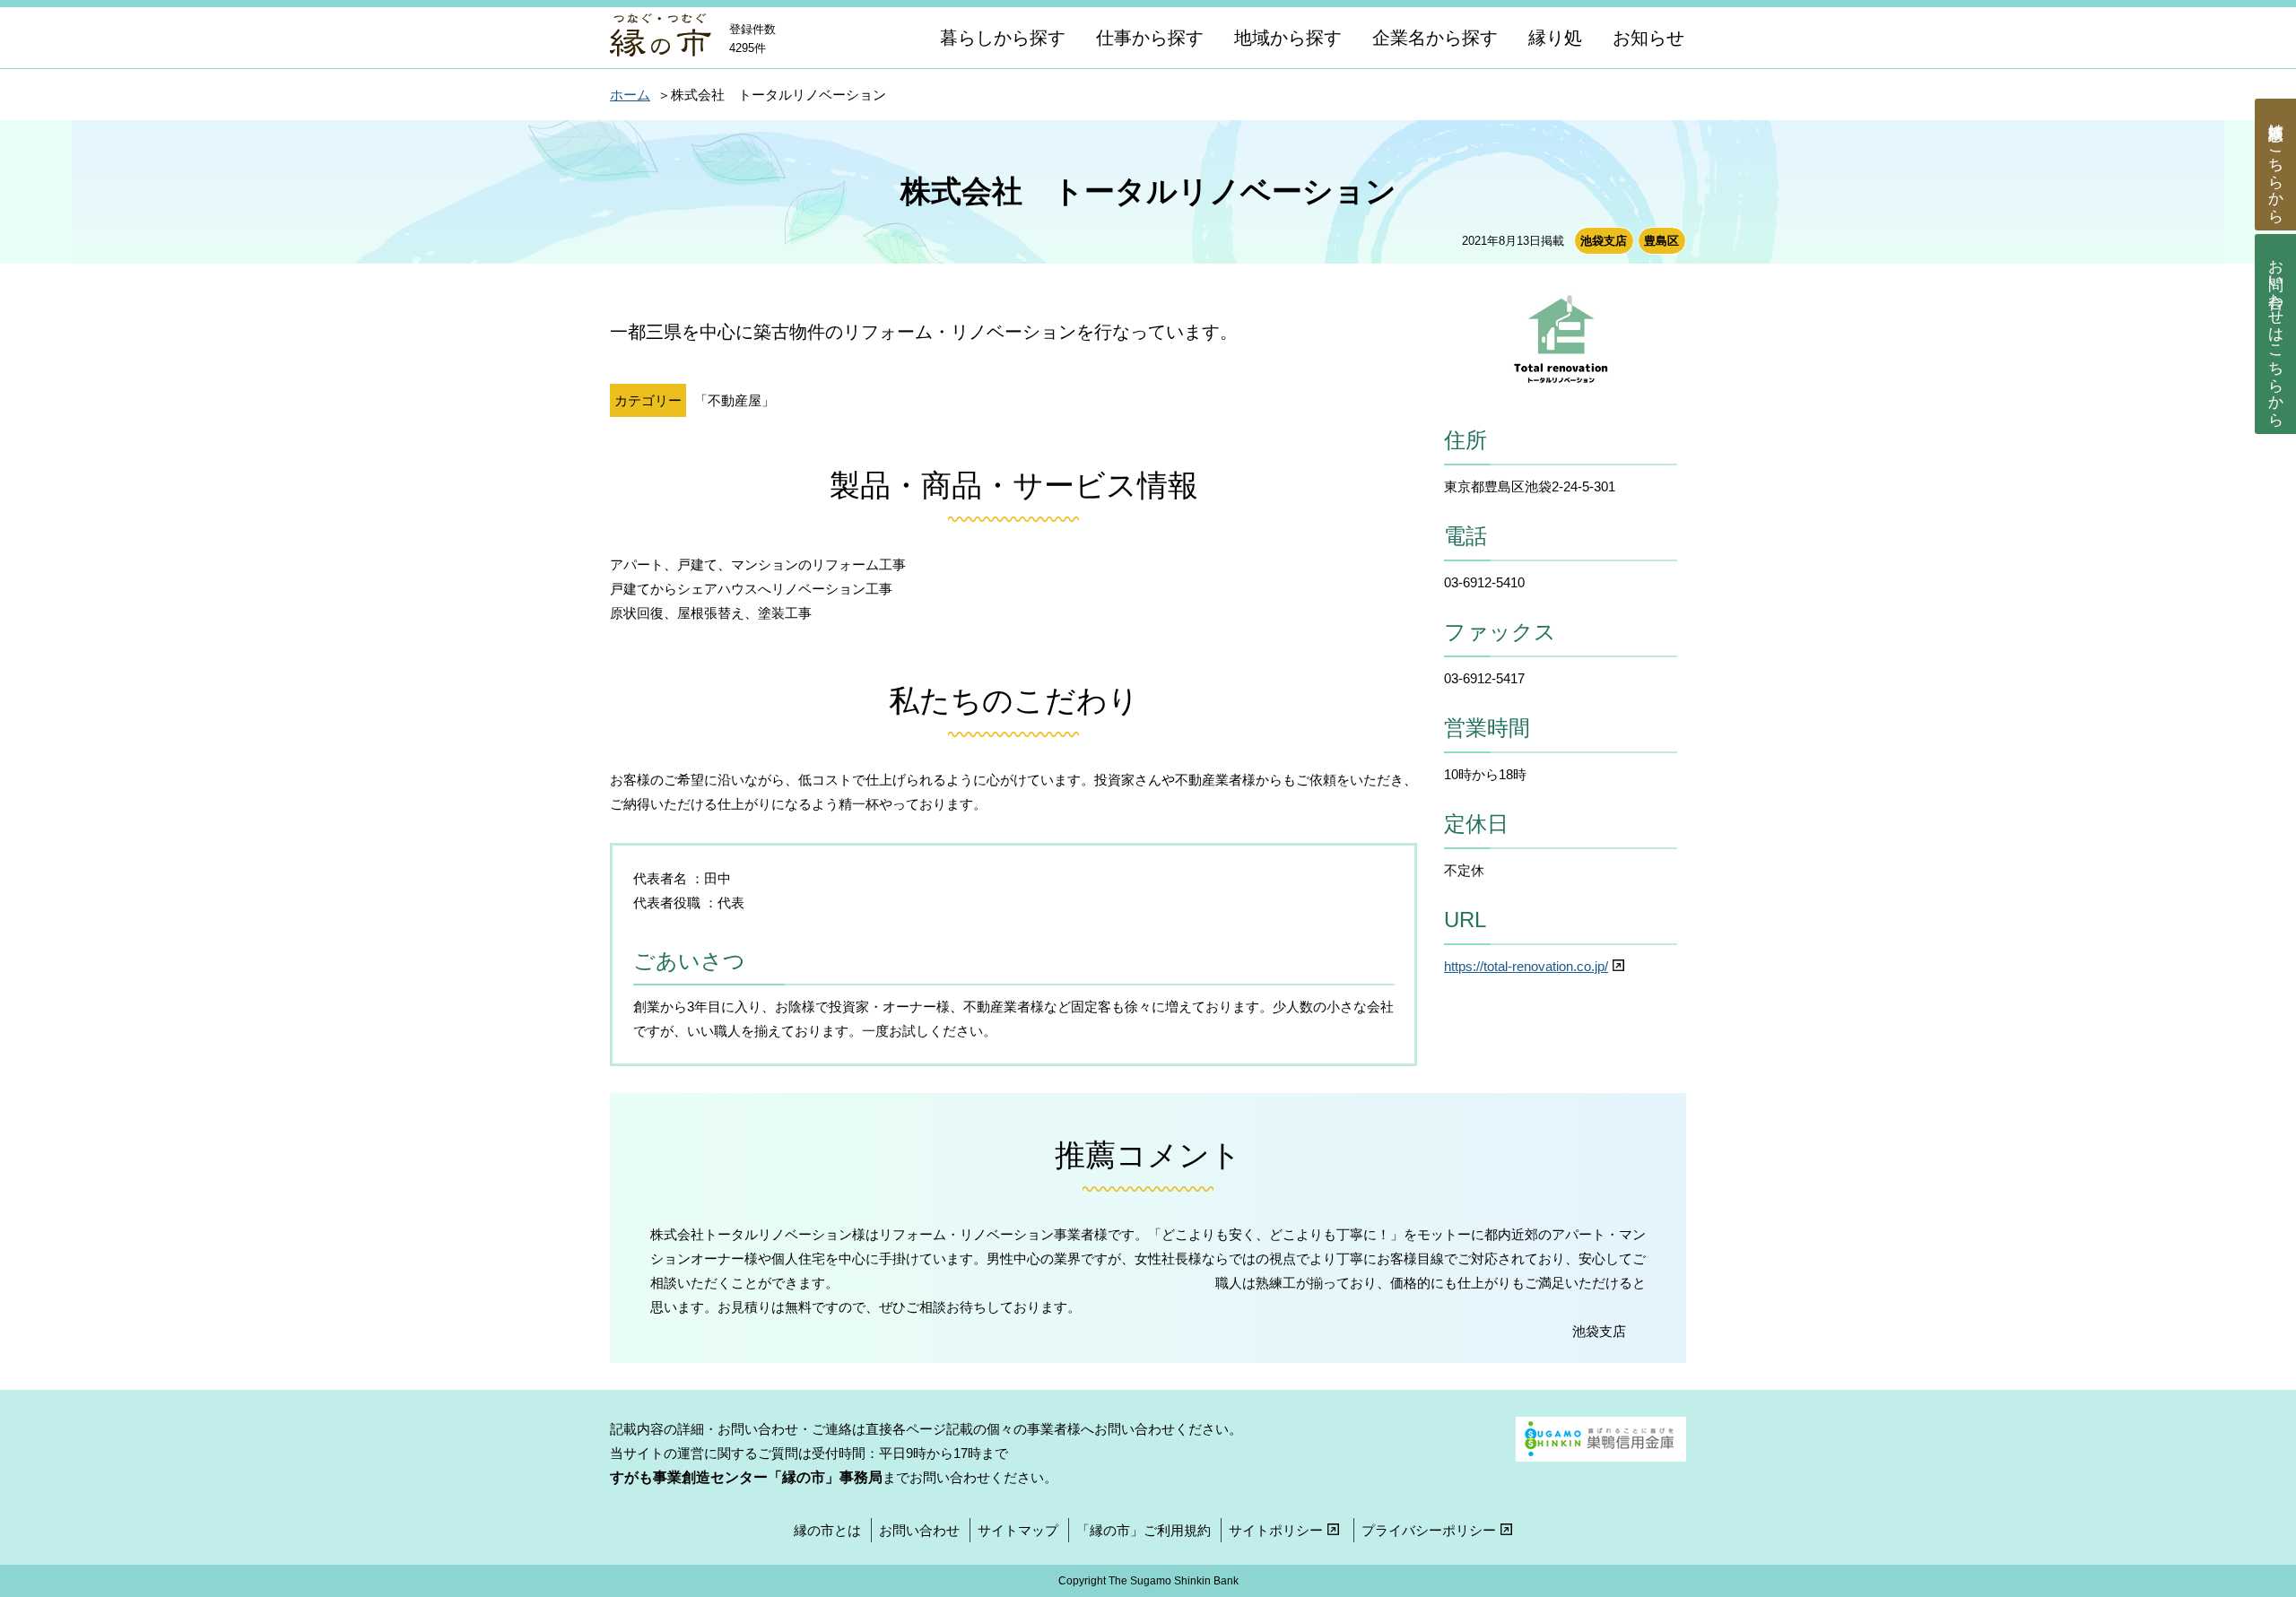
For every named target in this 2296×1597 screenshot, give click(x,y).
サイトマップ (1018, 1530)
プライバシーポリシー (1429, 1530)
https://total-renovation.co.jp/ (1526, 966)
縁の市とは (827, 1530)
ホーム (630, 95)
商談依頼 (2276, 165)
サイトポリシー (1276, 1530)
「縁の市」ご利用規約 (1144, 1530)
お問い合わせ (2276, 334)
